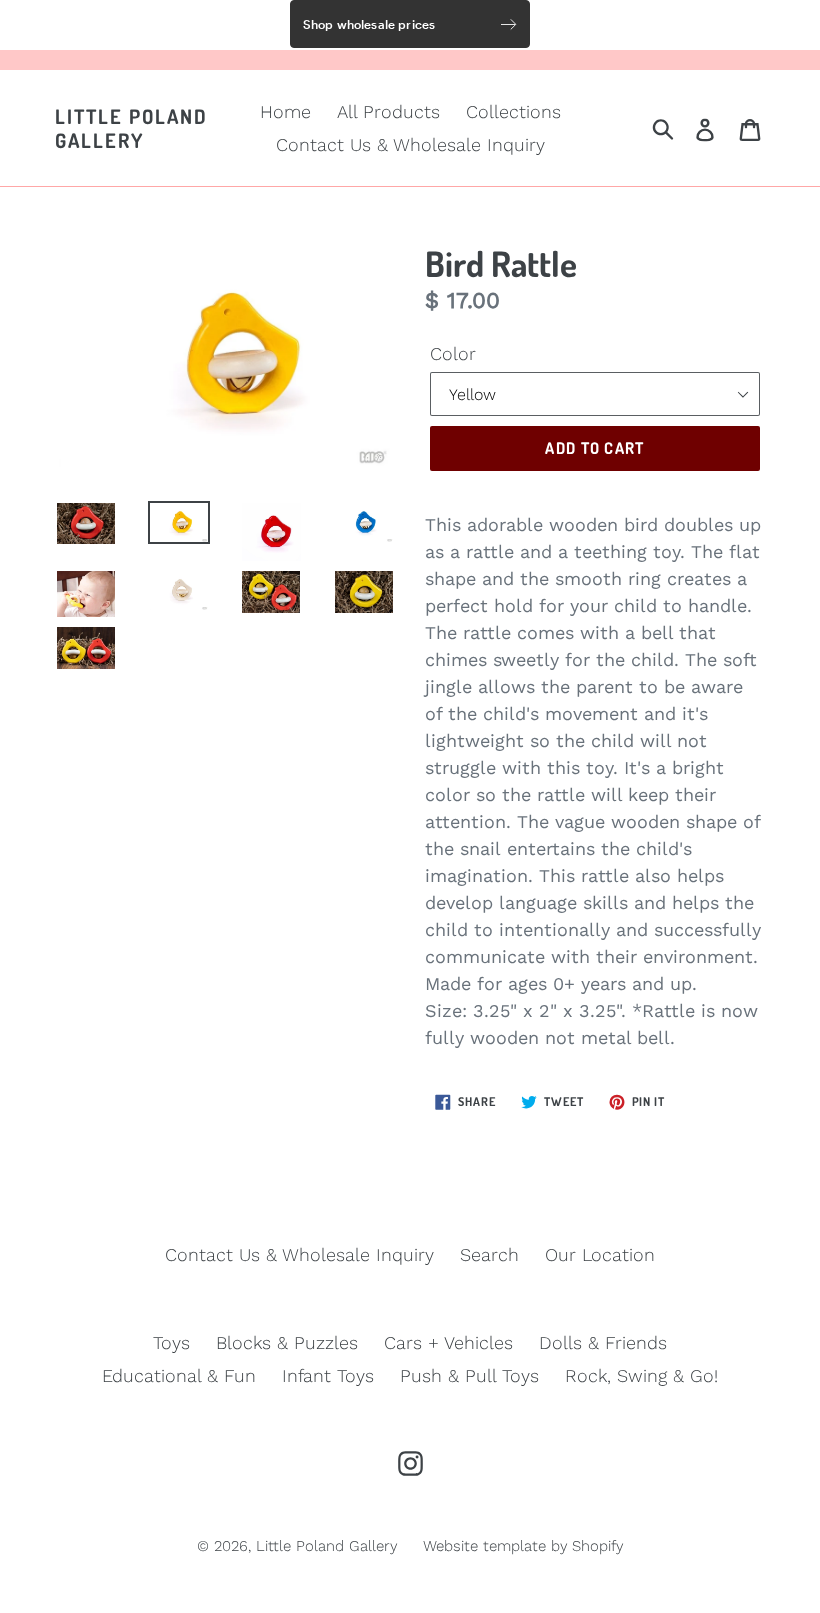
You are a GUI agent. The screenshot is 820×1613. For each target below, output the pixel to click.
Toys (171, 1342)
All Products (388, 111)
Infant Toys (328, 1375)
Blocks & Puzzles (287, 1342)
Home (285, 111)
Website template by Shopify (523, 1546)
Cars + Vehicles (448, 1342)
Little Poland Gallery (131, 128)
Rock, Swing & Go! (641, 1375)
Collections (513, 111)
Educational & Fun (179, 1375)
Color (453, 353)
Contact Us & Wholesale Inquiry (410, 144)
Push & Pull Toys (469, 1375)
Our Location (600, 1254)
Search (489, 1254)
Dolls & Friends (603, 1342)
